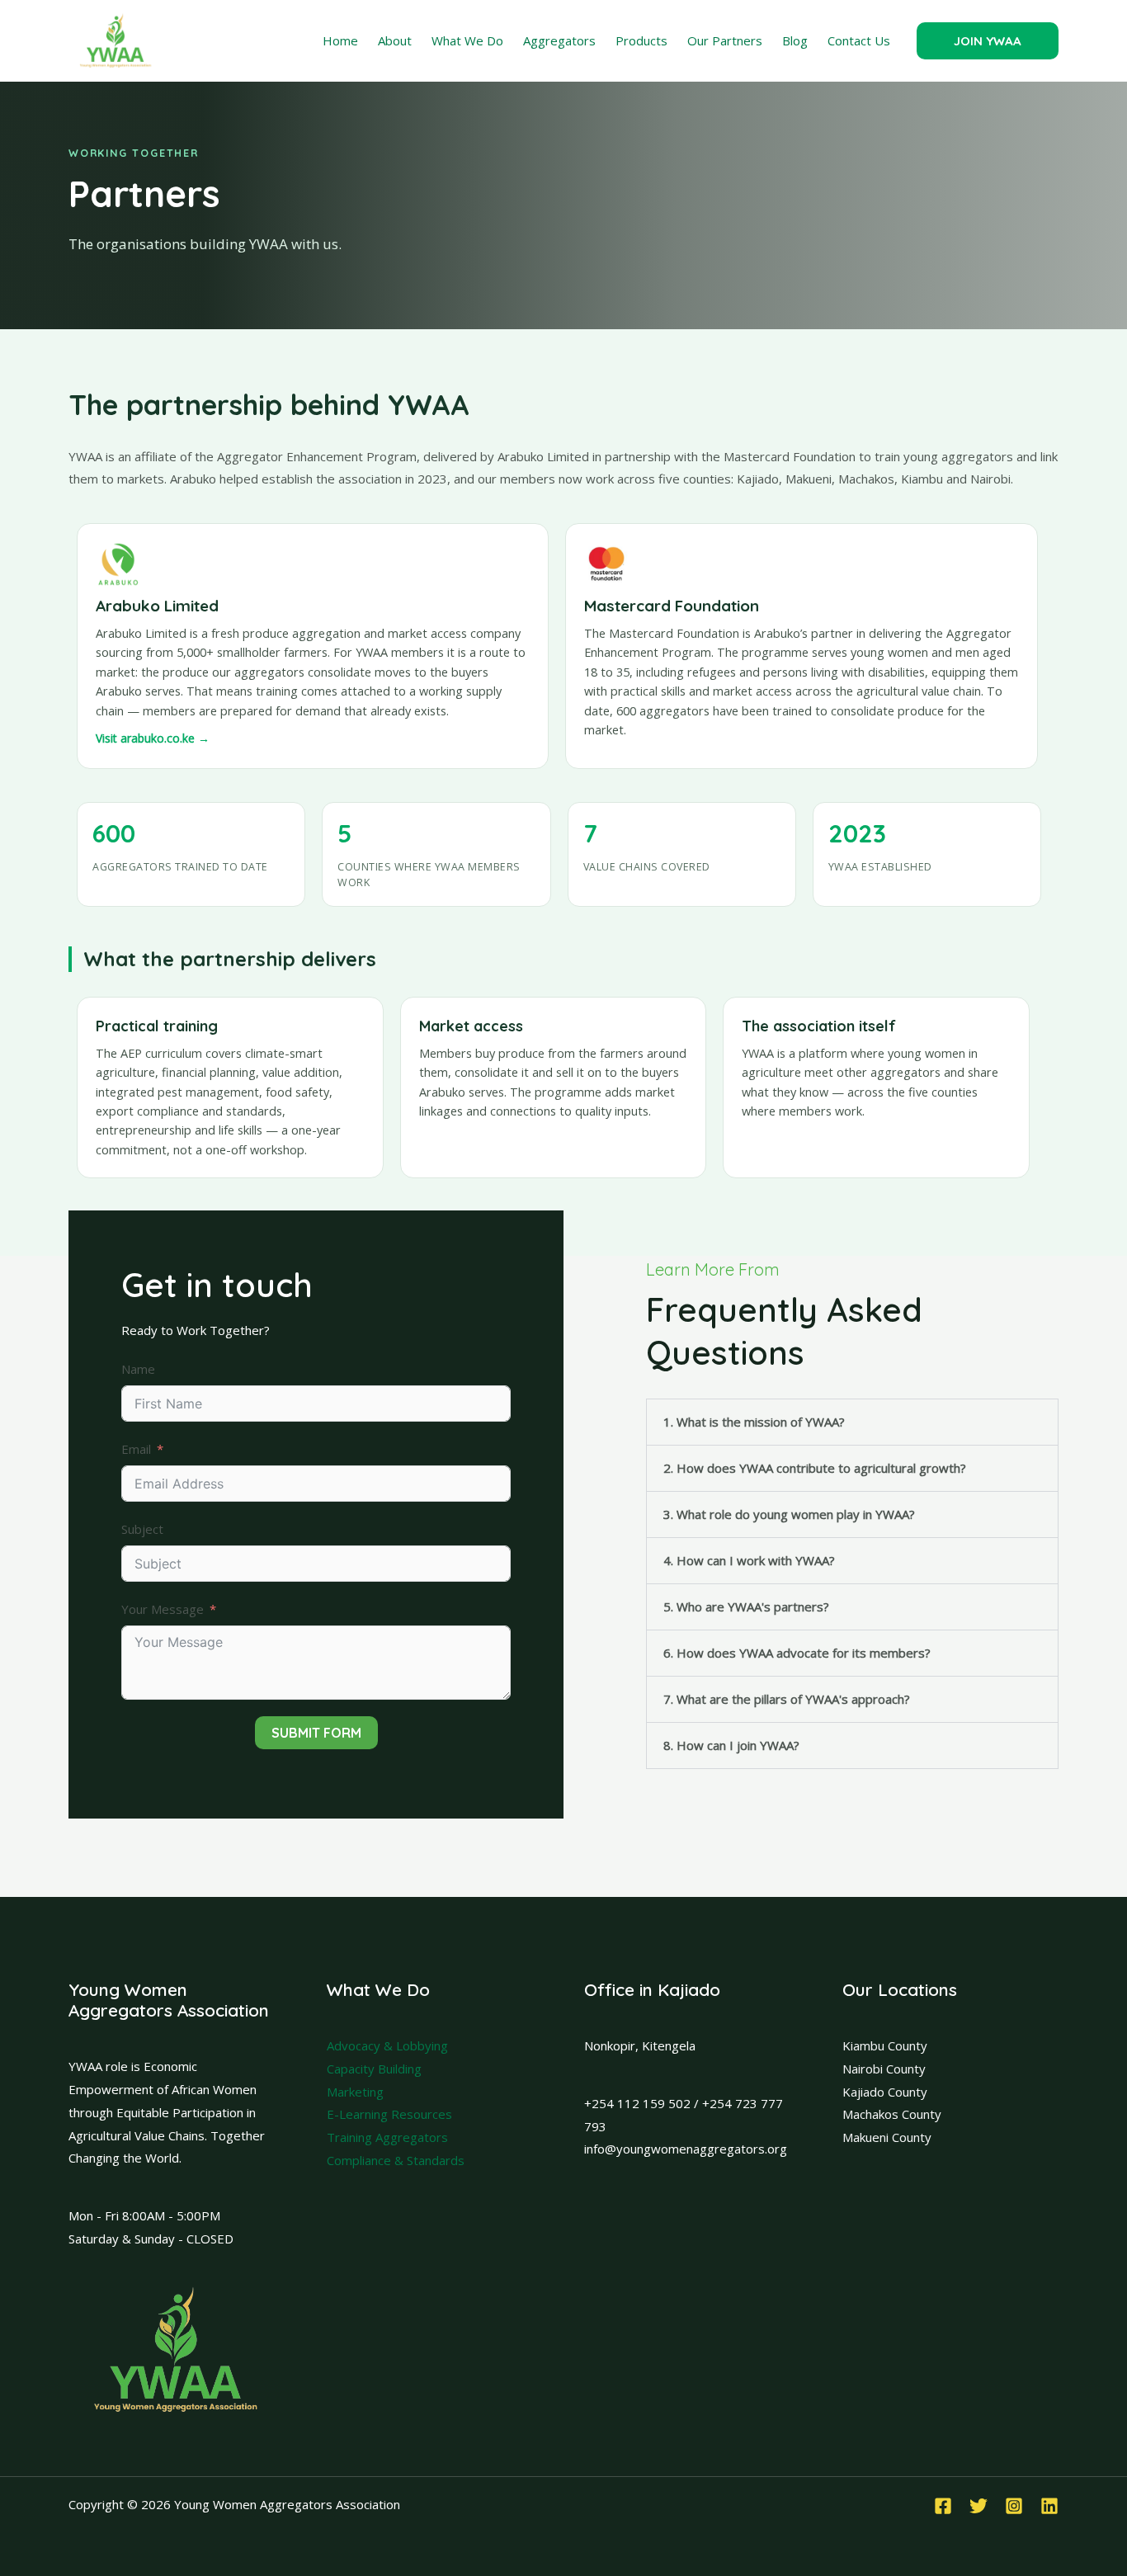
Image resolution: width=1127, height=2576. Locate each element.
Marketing (355, 2092)
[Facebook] (943, 2506)
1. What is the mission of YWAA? (754, 1422)
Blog (795, 40)
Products (641, 40)
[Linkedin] (1049, 2506)
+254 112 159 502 (637, 2103)
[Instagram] (1014, 2506)
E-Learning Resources (389, 2114)
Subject (142, 1529)
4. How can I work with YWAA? (749, 1560)
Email (136, 1449)
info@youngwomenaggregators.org (686, 2149)
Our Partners (725, 40)
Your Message (163, 1609)
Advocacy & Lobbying (387, 2045)
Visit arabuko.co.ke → (153, 738)
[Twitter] (978, 2506)
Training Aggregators (387, 2137)
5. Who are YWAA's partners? (746, 1606)
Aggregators (559, 40)
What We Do (467, 40)
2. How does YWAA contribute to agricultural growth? (815, 1468)
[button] (988, 41)
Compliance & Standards (396, 2160)
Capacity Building (374, 2069)
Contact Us (859, 40)
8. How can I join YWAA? (731, 1745)
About (395, 40)
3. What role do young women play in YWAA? (789, 1514)
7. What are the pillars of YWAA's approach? (787, 1699)
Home (340, 40)
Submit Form (316, 1733)
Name (138, 1369)
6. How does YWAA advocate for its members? (797, 1653)
